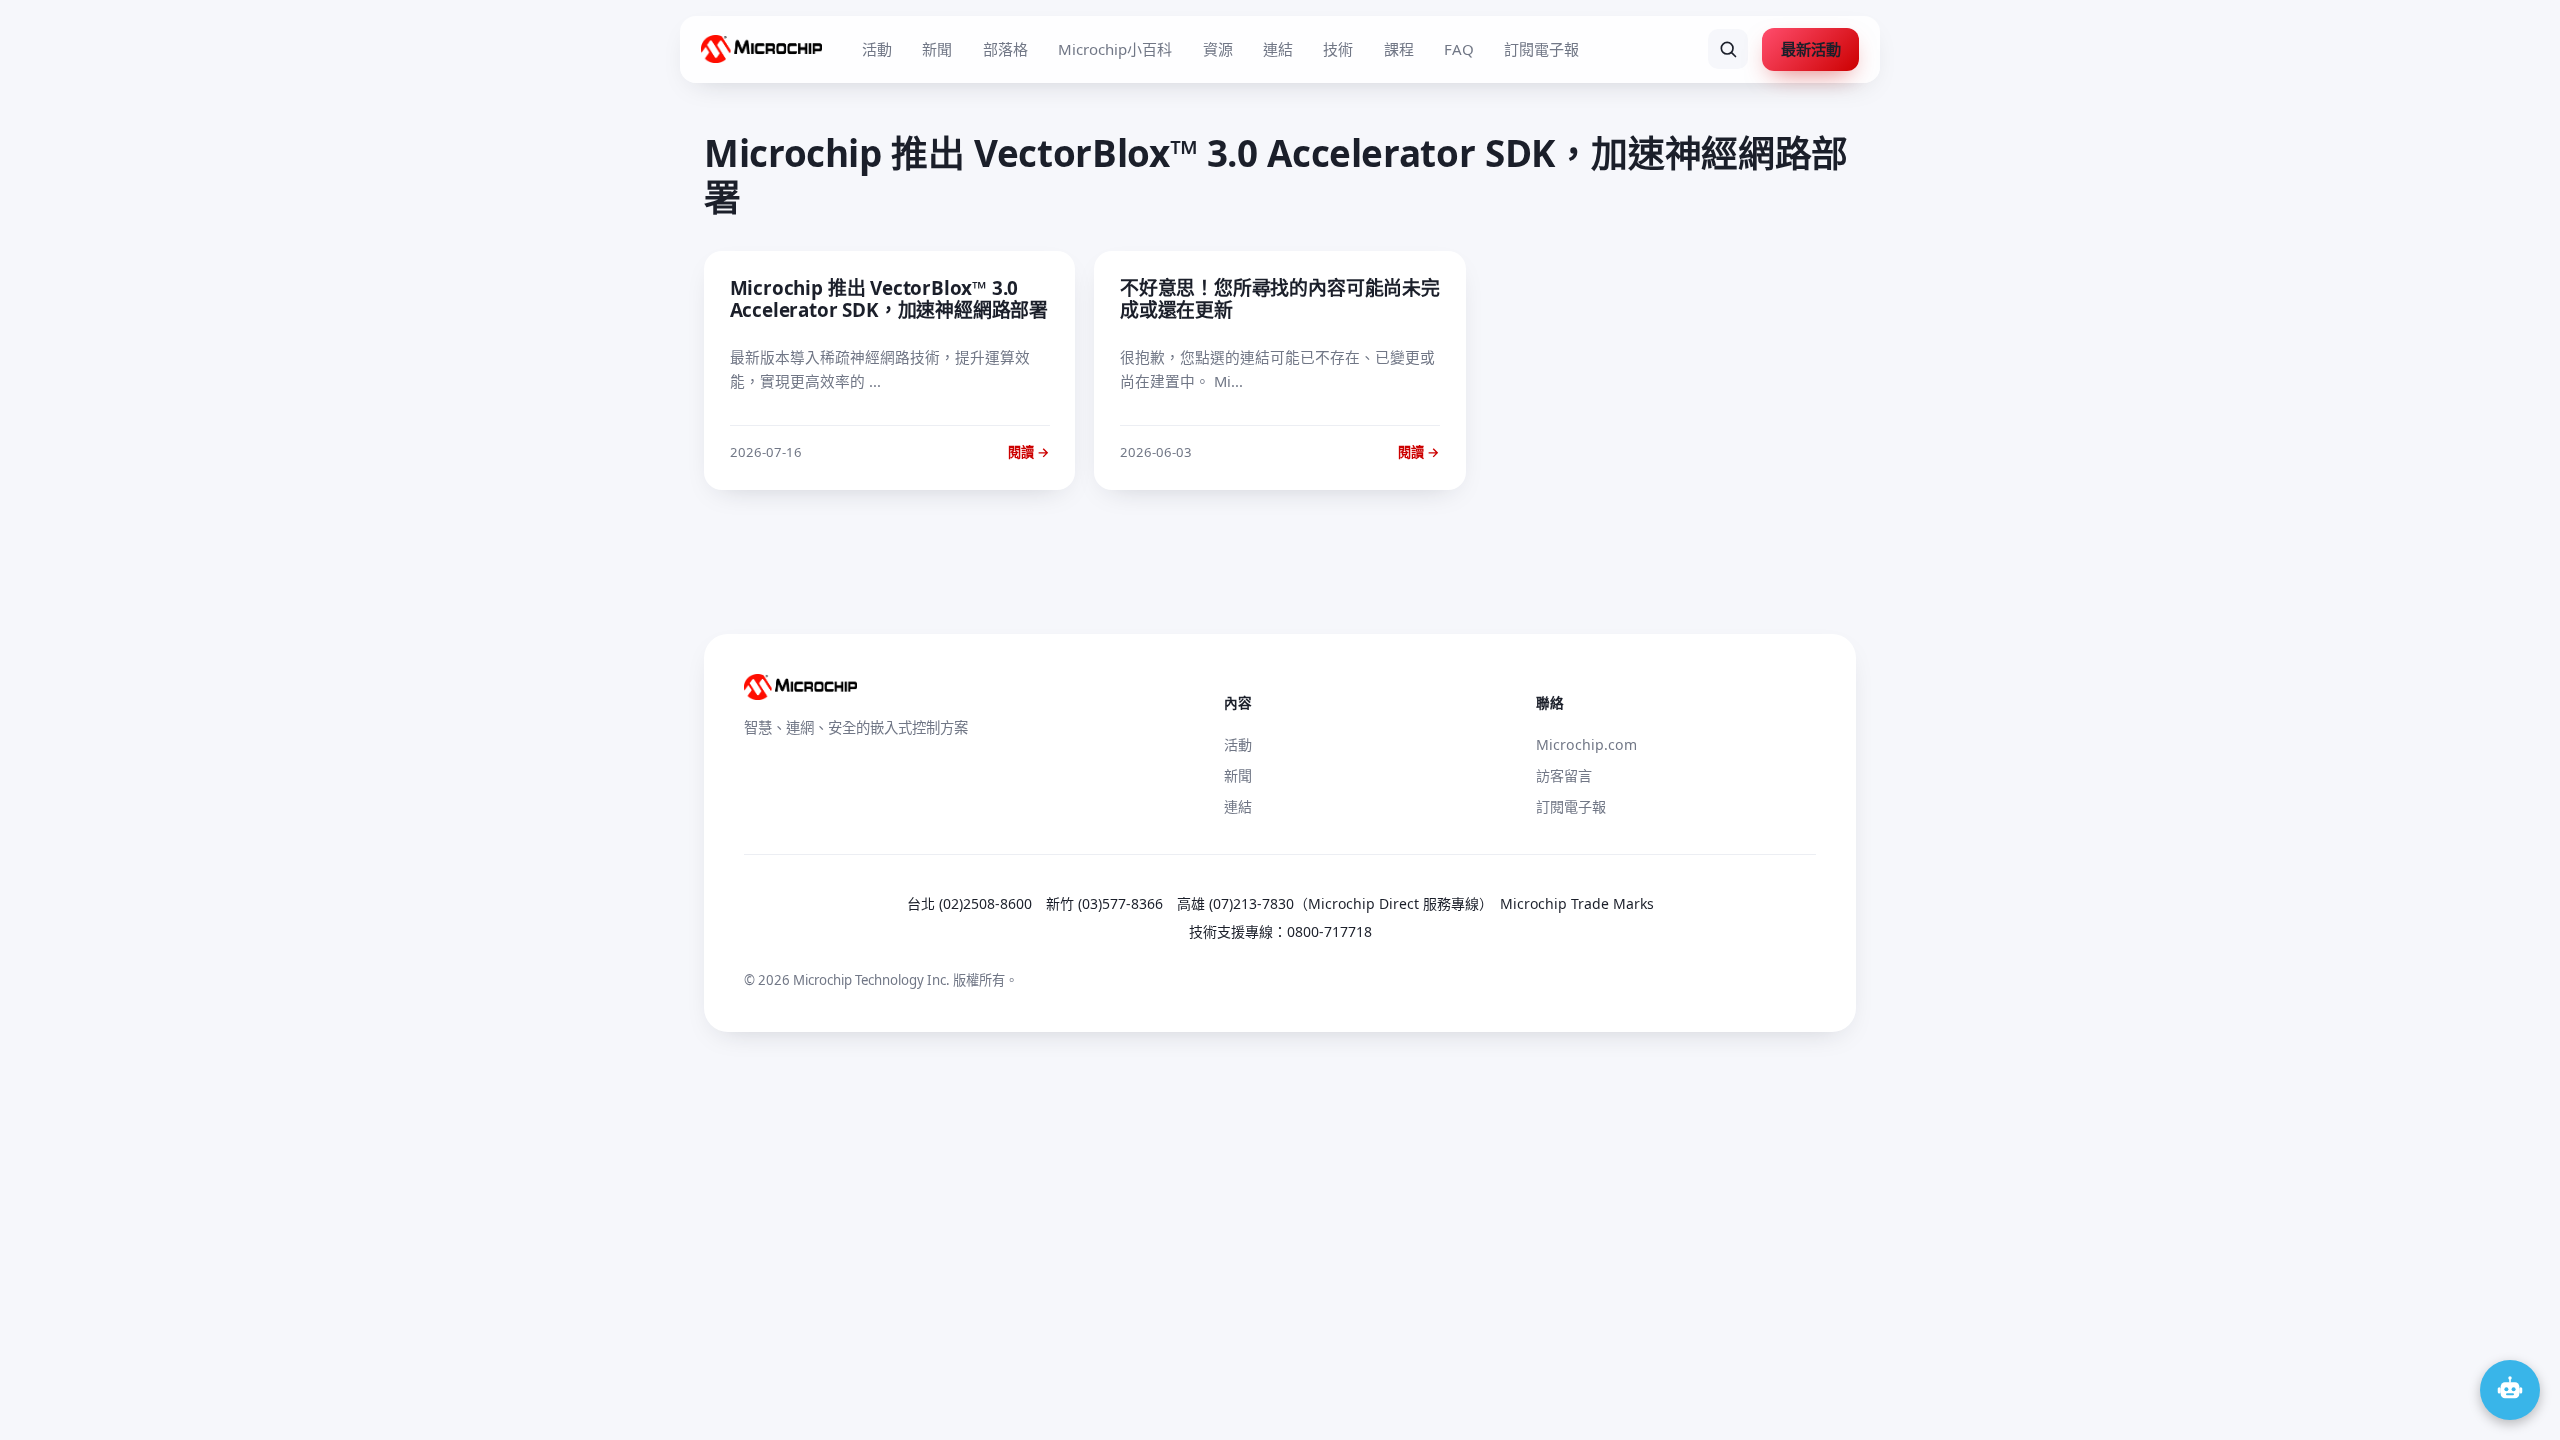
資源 (1218, 49)
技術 (1338, 49)
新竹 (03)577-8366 (1104, 903)
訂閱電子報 (1541, 49)
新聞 (937, 49)
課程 (1399, 49)
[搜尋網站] (1728, 49)
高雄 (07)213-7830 (1235, 903)
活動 (877, 49)
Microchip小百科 (1115, 49)
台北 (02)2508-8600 (969, 903)
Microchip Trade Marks (1577, 903)
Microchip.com (1586, 744)
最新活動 (1811, 49)
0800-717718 (1329, 931)
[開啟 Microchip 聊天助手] (2510, 1390)
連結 (1278, 49)
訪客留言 (1564, 775)
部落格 (1005, 49)
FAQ (1459, 49)
